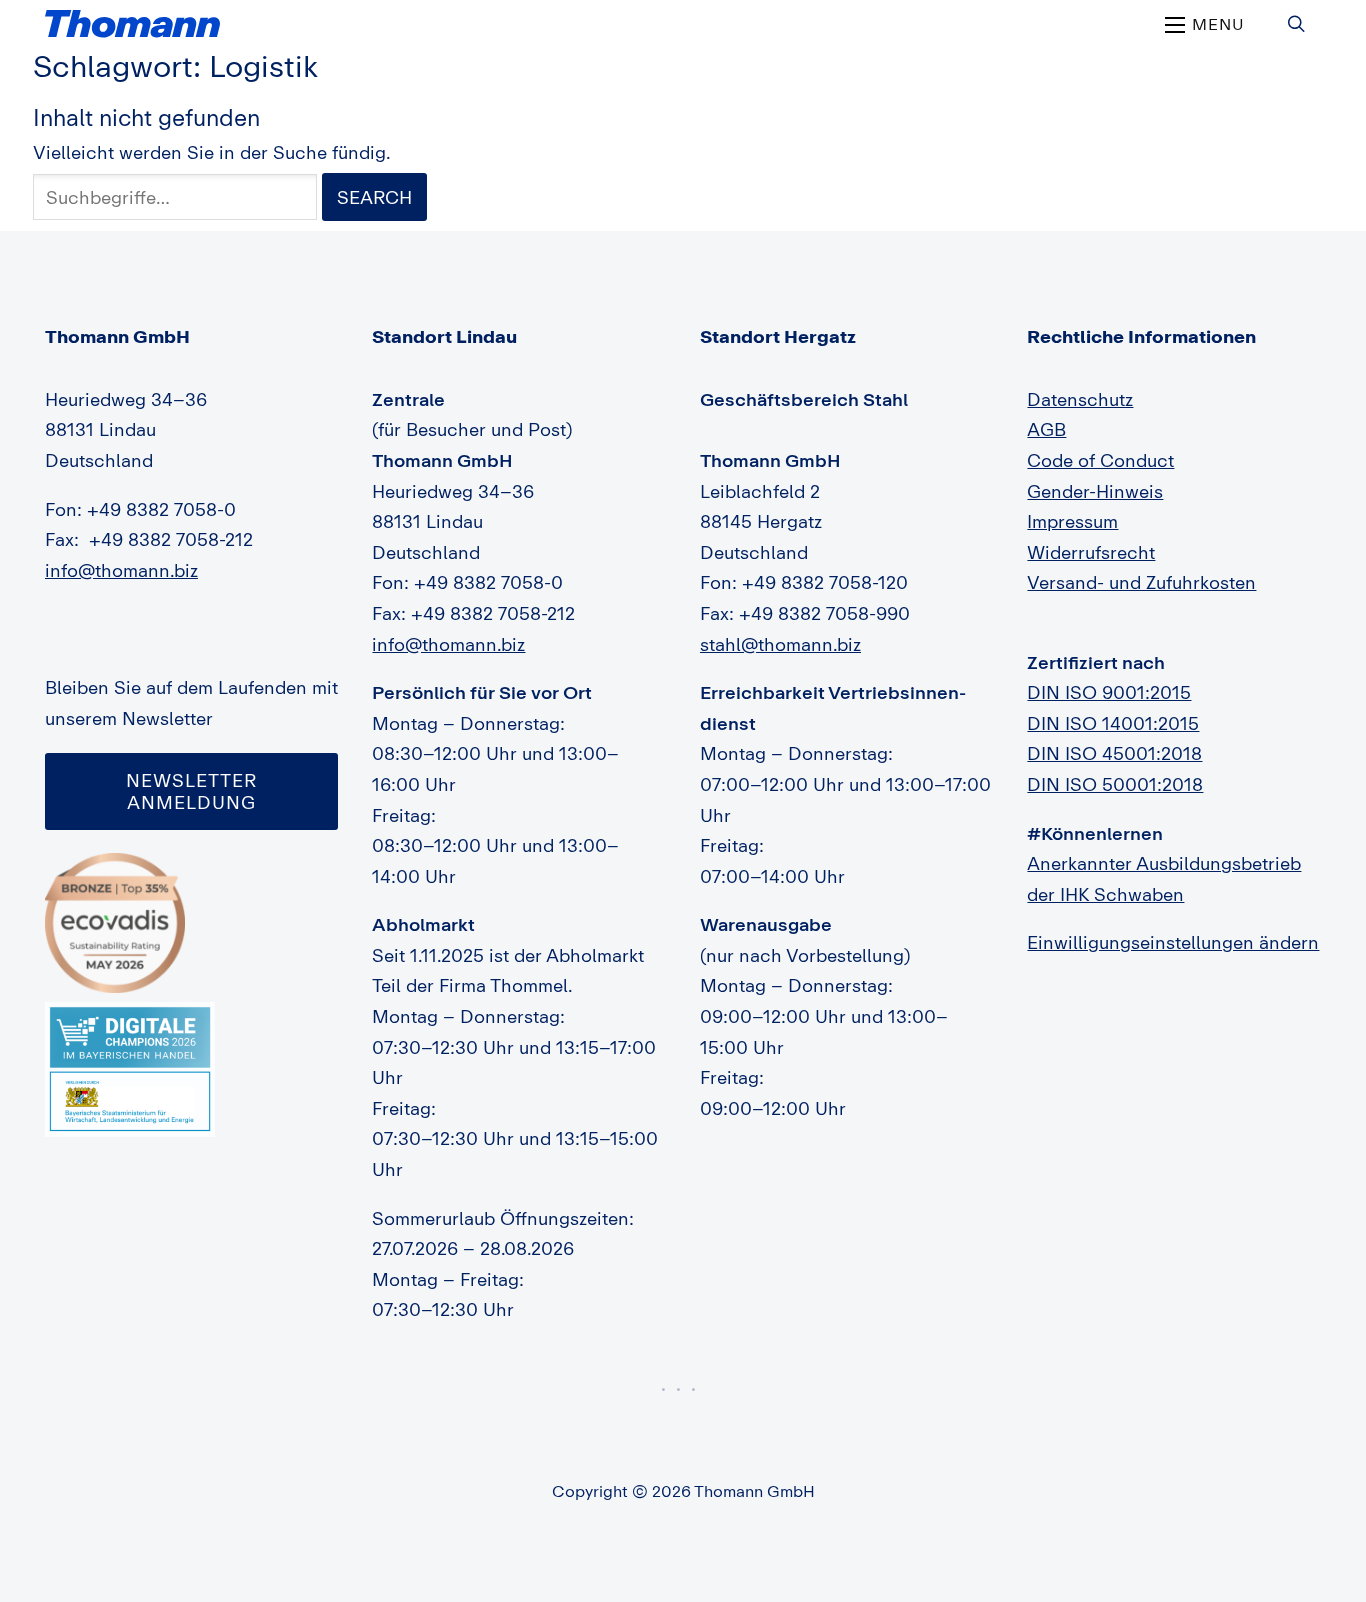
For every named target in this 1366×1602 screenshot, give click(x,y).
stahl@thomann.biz (780, 644)
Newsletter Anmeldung (191, 791)
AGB (1046, 429)
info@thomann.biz (121, 570)
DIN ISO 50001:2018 (1115, 784)
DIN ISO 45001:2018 (1114, 753)
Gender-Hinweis (1095, 491)
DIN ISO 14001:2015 (1113, 723)
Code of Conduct (1100, 460)
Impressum (1072, 521)
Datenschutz (1080, 399)
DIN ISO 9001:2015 (1109, 692)
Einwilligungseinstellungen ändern (1173, 942)
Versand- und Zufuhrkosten (1141, 582)
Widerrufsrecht (1091, 552)
